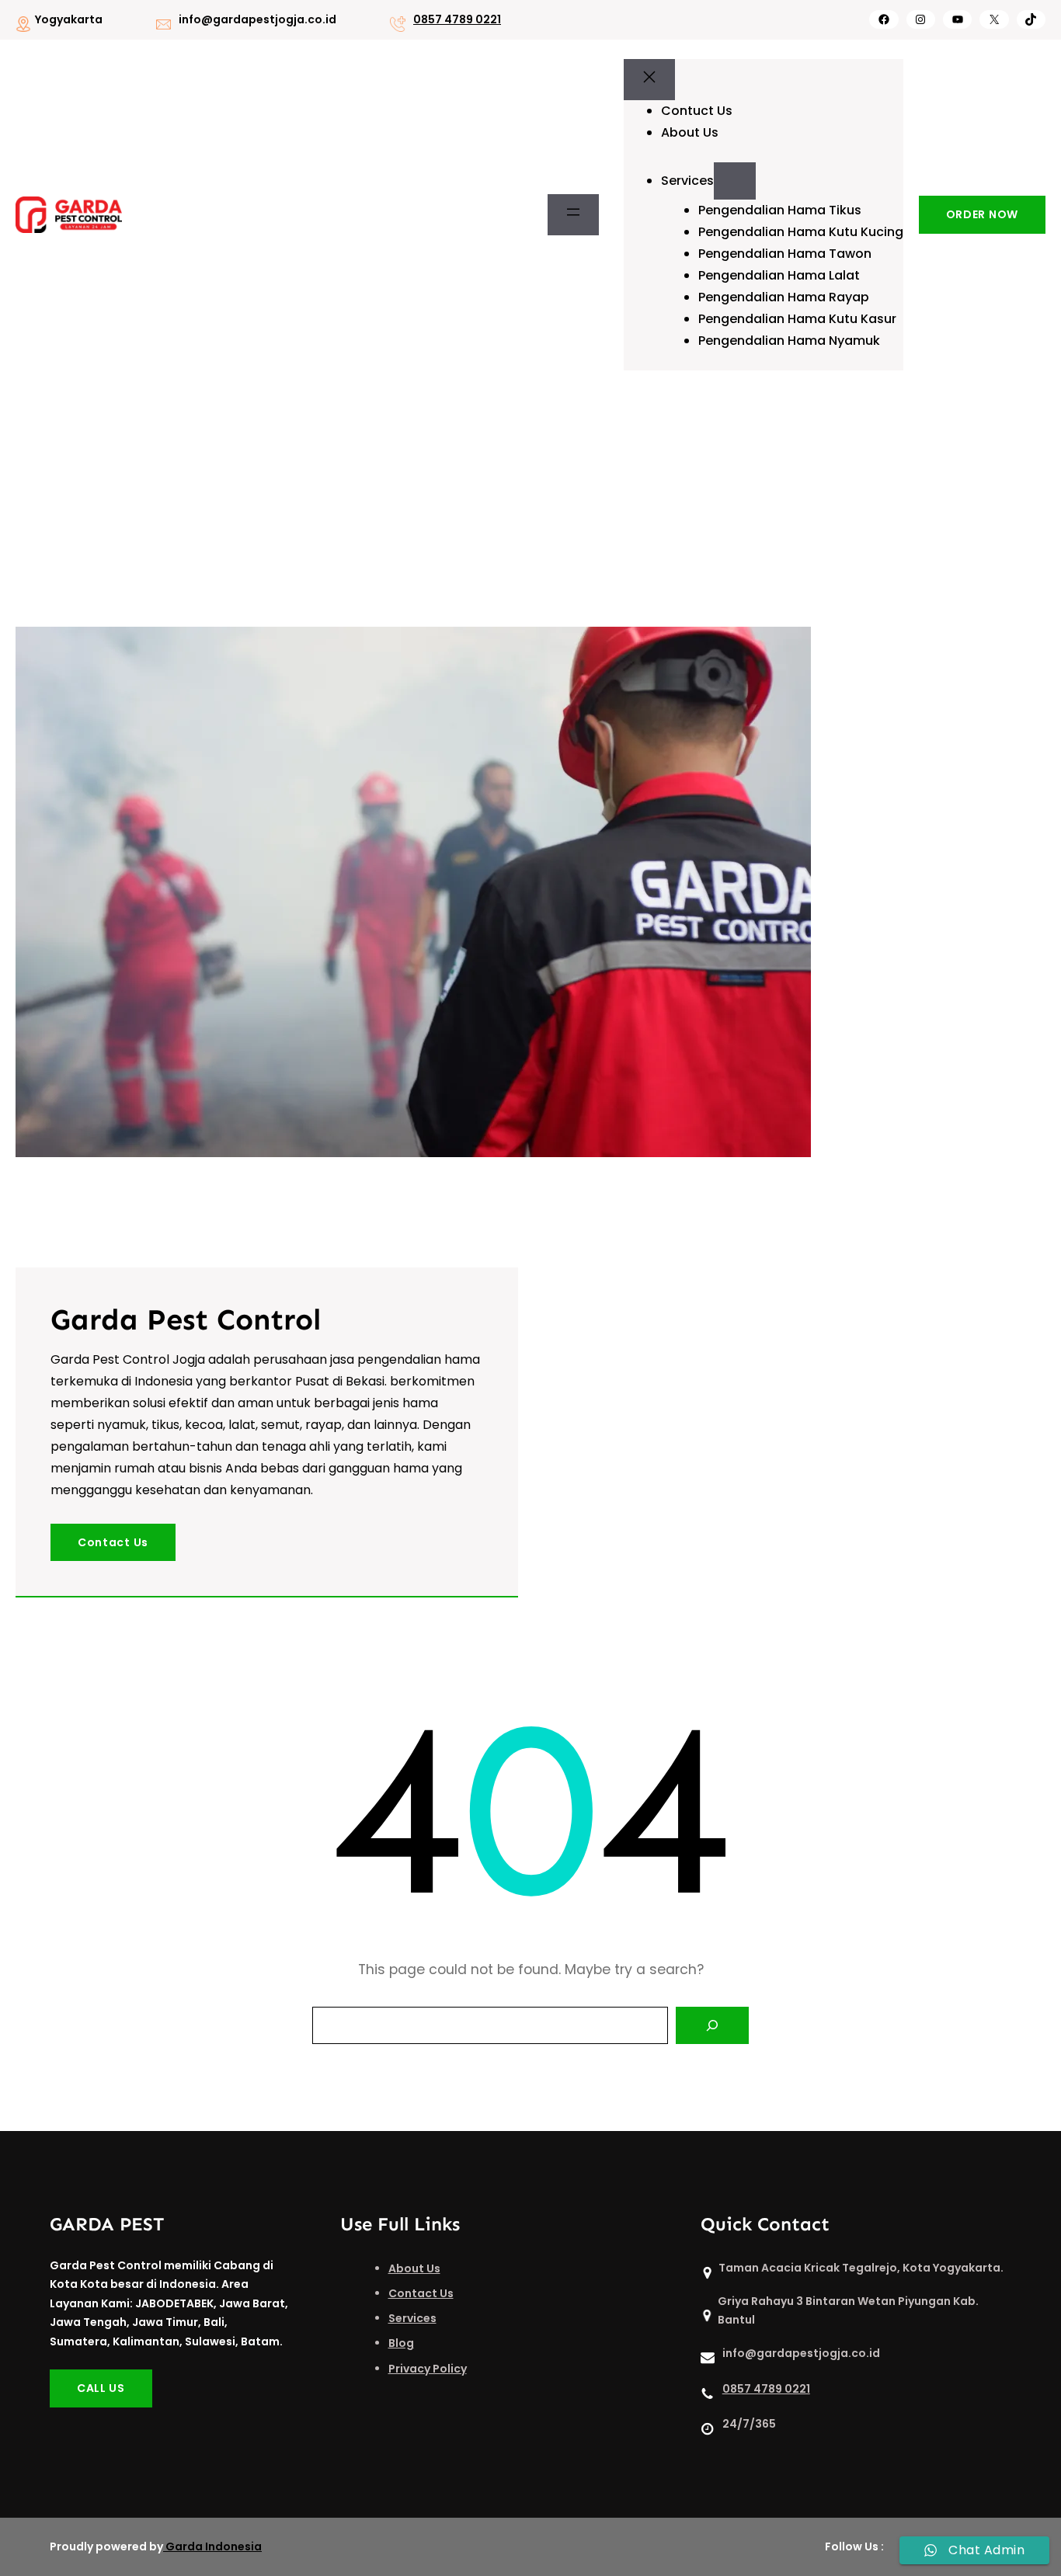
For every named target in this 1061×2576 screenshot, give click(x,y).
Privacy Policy (428, 2369)
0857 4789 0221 (457, 19)
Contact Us (113, 1542)
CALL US (101, 2388)
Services (412, 2318)
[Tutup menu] (649, 80)
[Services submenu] (735, 181)
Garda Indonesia (214, 2546)
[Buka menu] (573, 215)
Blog (401, 2343)
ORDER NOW (982, 214)
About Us (414, 2268)
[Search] (712, 2025)
